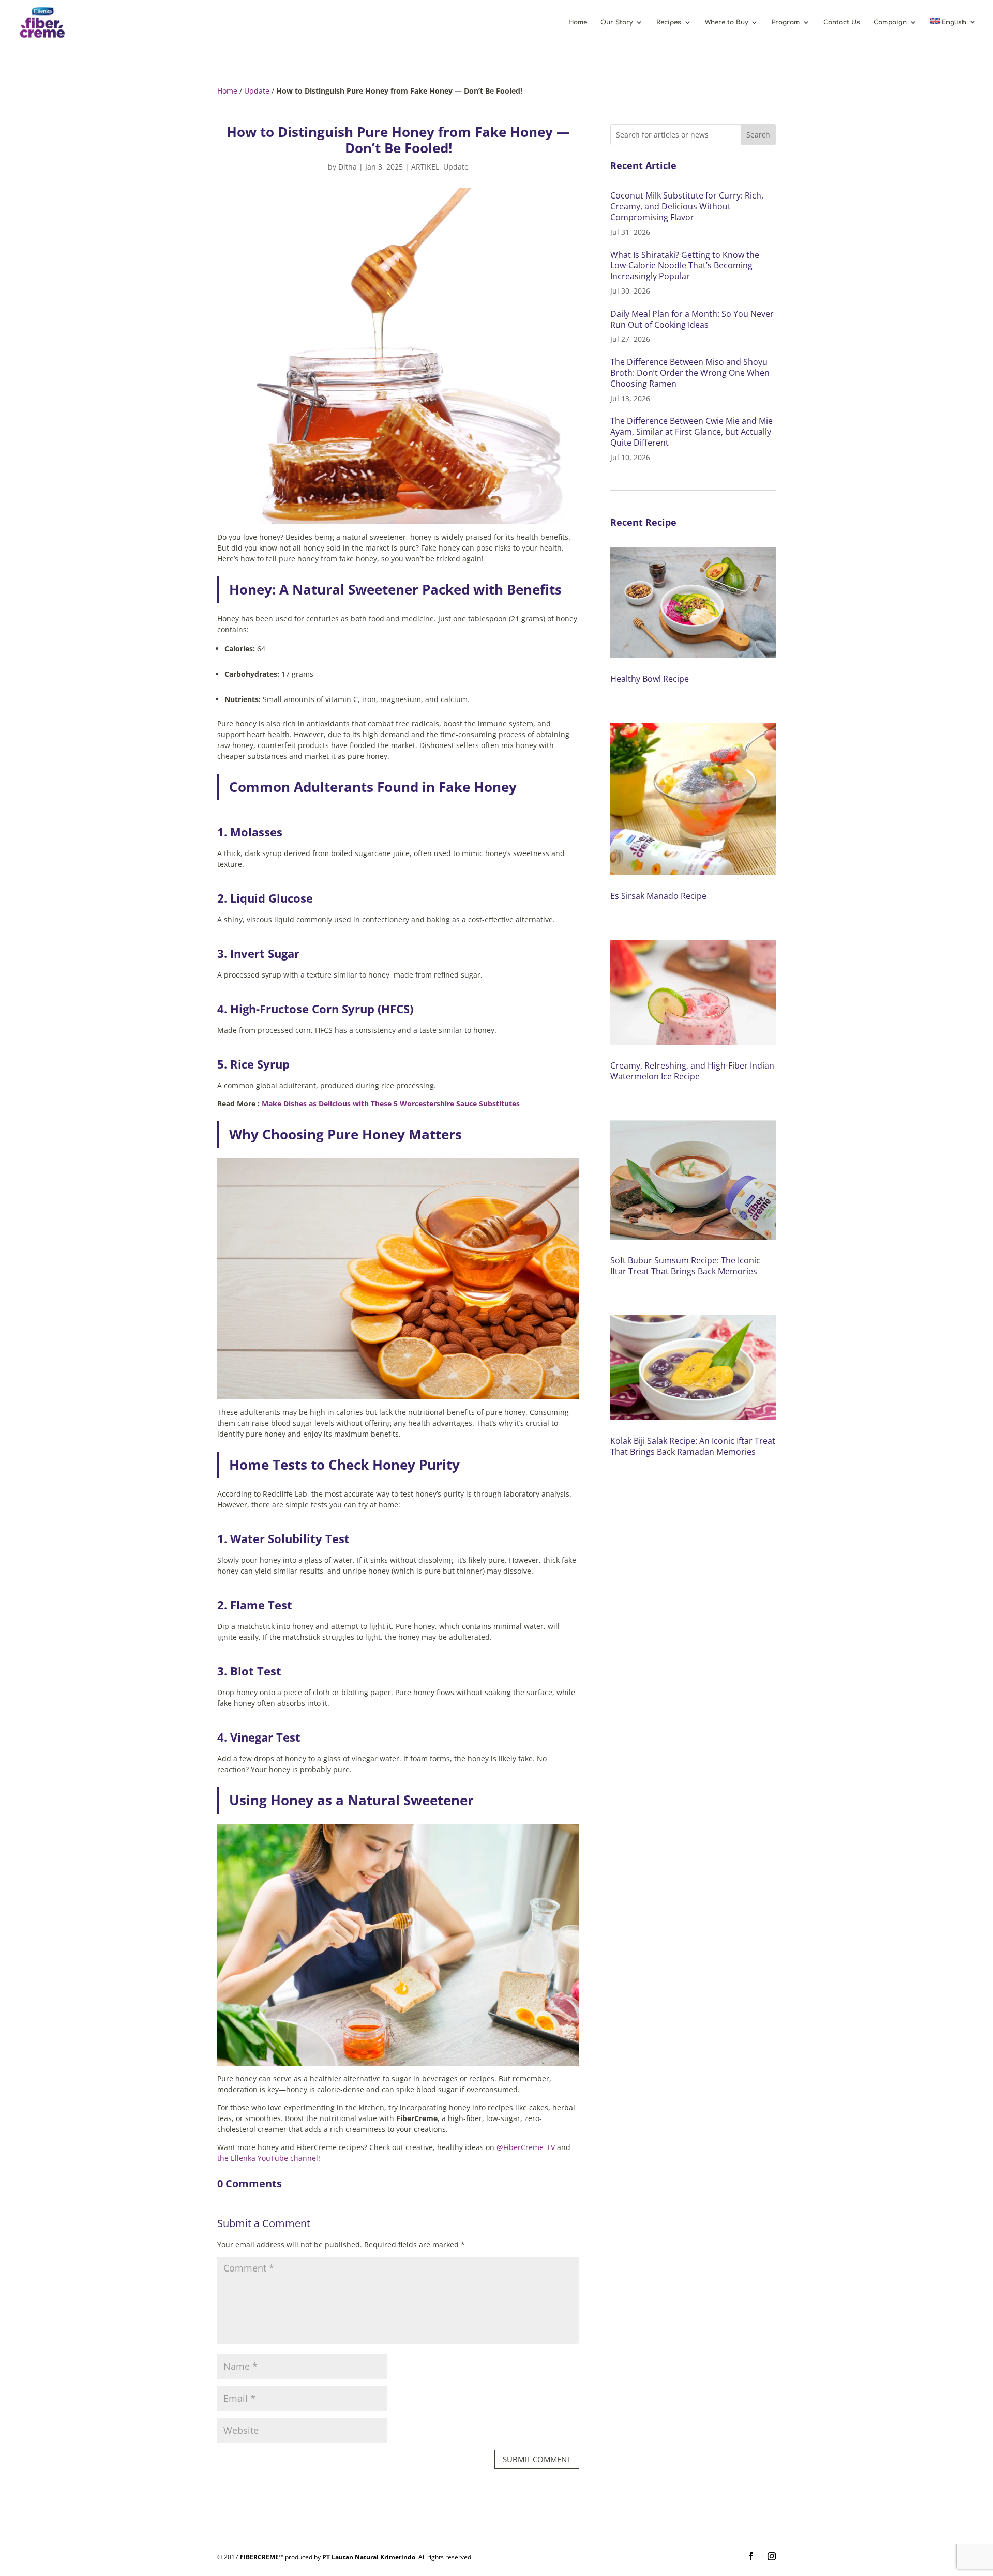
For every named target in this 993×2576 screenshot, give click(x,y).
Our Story (616, 22)
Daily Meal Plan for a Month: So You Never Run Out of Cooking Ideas (692, 319)
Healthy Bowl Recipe (650, 679)
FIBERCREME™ (262, 2557)
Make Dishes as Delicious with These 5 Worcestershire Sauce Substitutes (391, 1103)
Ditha (348, 167)
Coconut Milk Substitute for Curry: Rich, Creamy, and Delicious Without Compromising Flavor (687, 206)
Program (786, 22)
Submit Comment (537, 2459)
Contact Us (842, 22)
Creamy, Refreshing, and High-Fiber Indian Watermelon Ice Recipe (692, 1071)
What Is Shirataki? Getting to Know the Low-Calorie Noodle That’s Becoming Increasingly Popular (685, 266)
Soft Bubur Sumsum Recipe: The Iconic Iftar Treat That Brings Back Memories (685, 1266)
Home (578, 22)
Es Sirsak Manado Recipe (658, 896)
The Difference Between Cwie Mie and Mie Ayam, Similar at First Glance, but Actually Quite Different (691, 432)
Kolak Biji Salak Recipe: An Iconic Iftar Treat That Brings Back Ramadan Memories (693, 1446)
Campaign (890, 22)
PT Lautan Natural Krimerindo (369, 2557)
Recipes (669, 22)
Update (257, 91)
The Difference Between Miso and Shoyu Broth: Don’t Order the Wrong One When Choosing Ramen (690, 373)
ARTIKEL (425, 167)
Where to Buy (726, 22)
